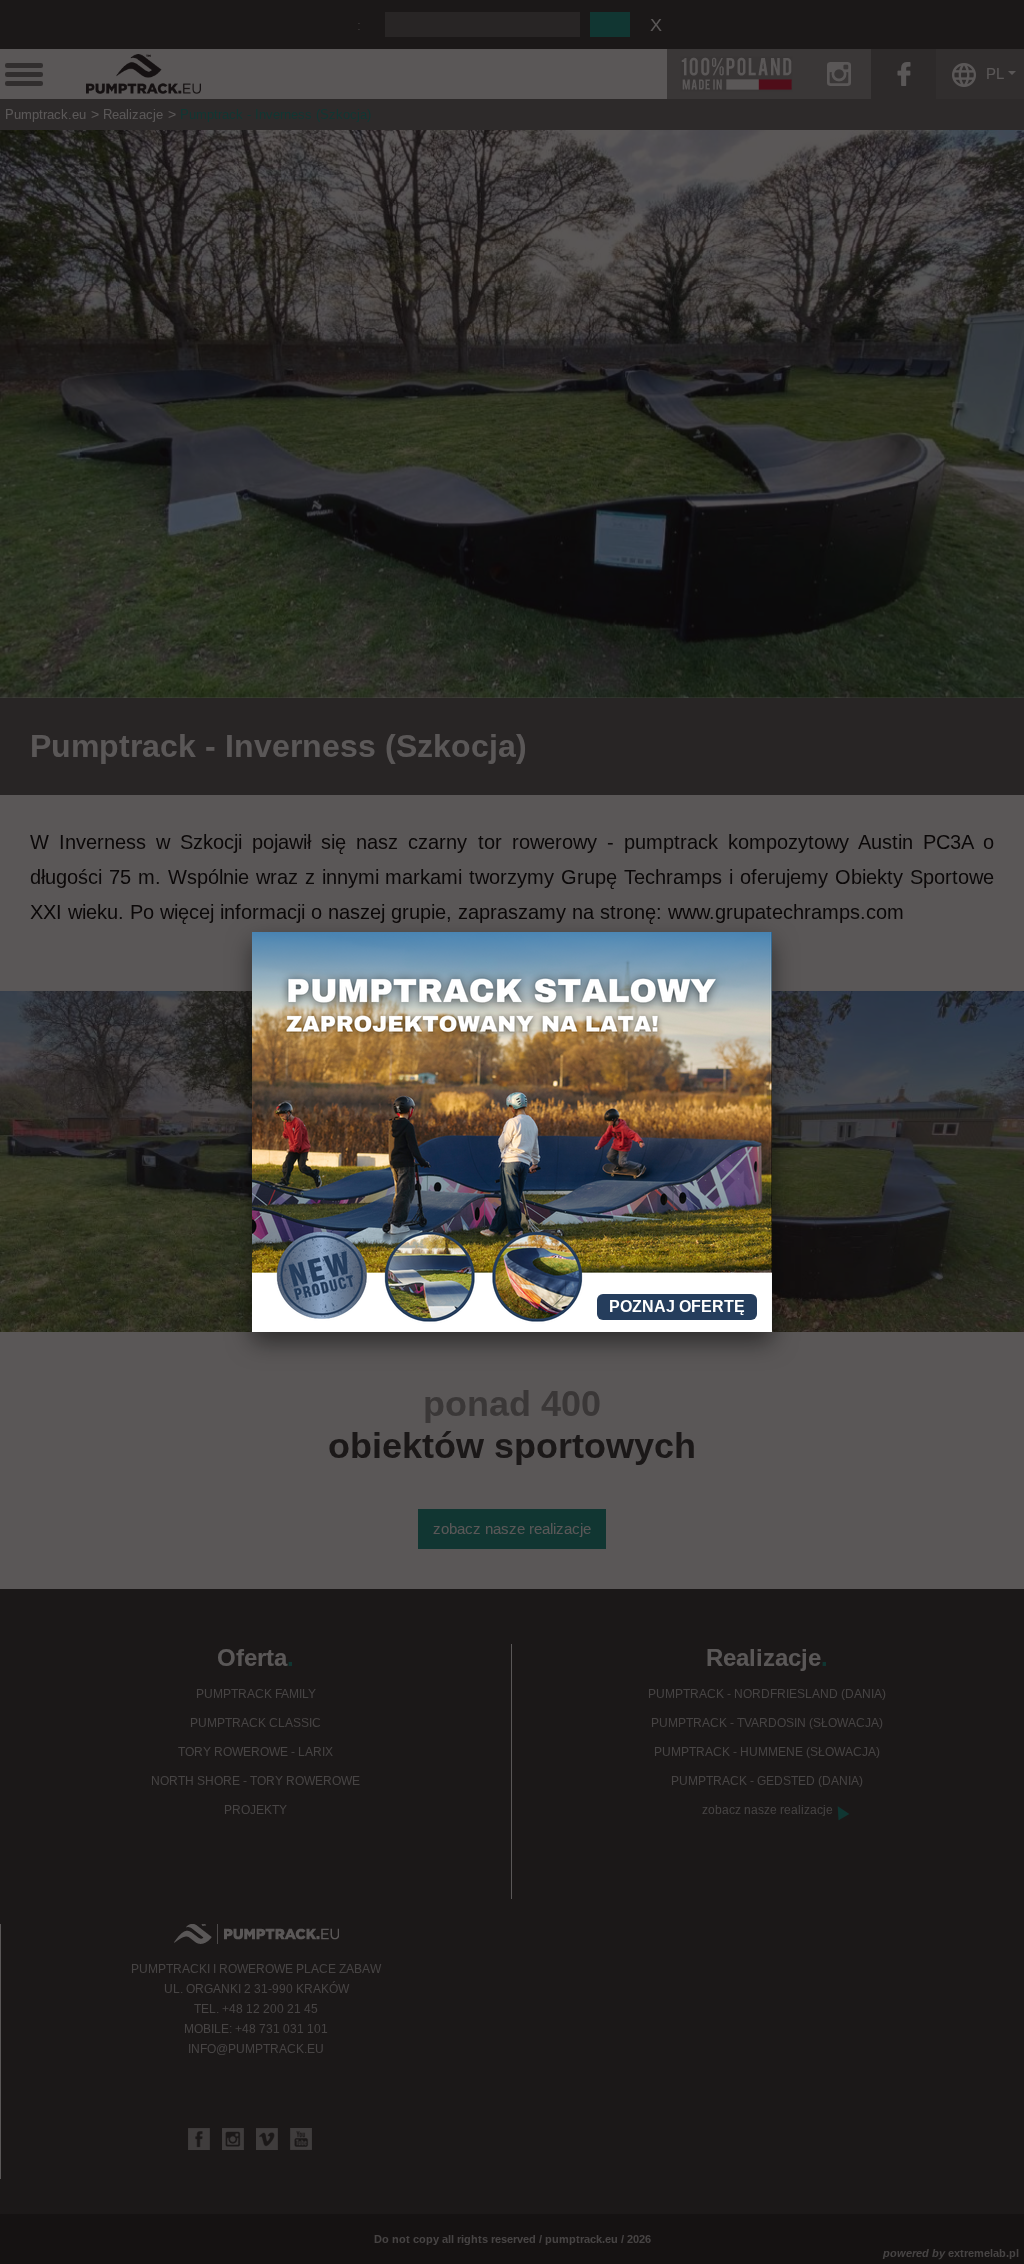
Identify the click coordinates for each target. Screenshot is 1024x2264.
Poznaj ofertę (677, 1306)
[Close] (772, 932)
